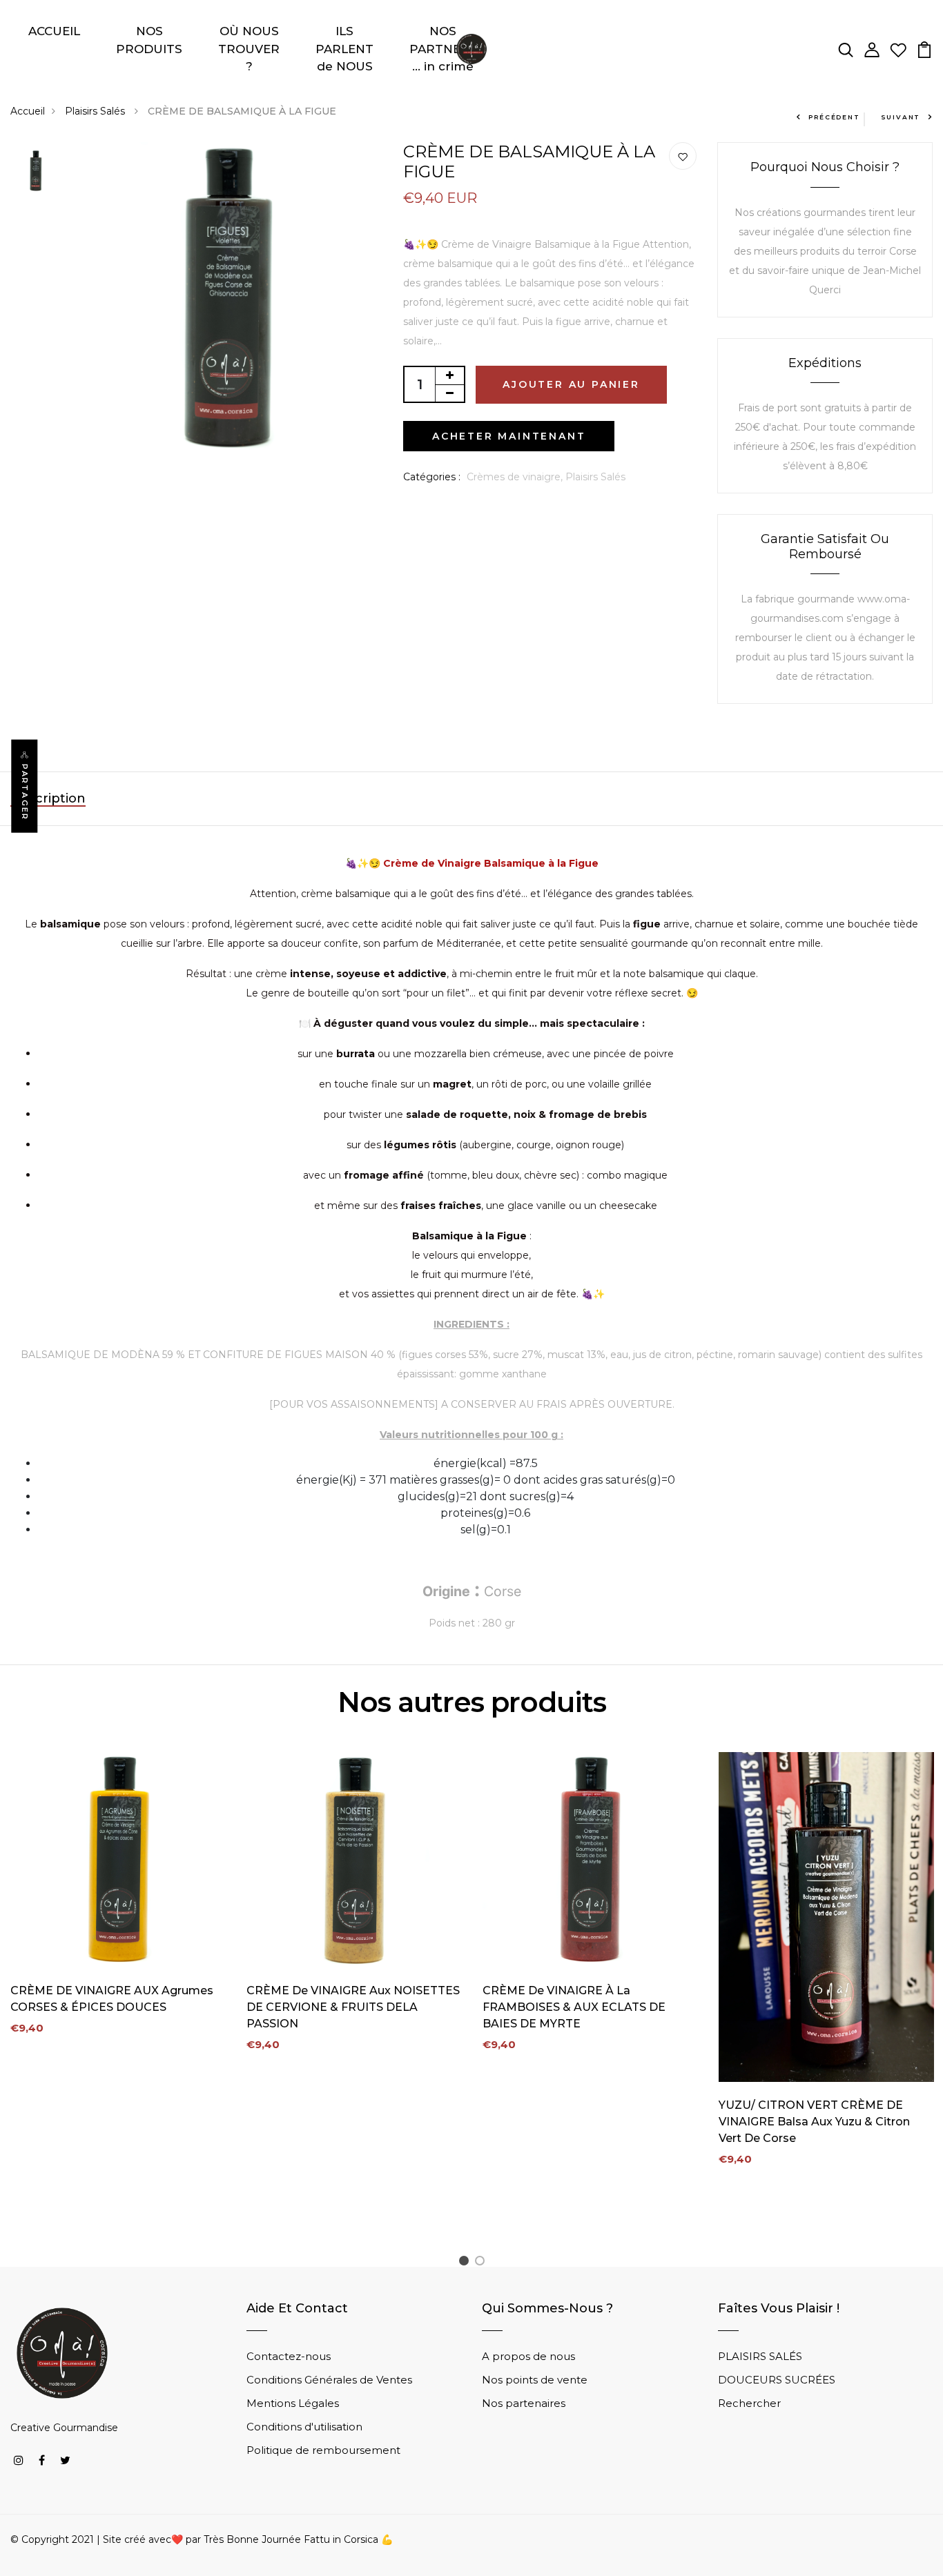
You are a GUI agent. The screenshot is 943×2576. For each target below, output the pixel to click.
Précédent (834, 117)
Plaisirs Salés (96, 111)
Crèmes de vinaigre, (516, 477)
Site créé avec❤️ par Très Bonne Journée (203, 2539)
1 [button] (466, 2263)
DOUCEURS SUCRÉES (777, 2380)
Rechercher (749, 2403)
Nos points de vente (535, 2380)
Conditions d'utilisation (304, 2427)
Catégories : (432, 477)
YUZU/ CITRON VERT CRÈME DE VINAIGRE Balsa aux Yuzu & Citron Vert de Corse (814, 2122)
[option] (36, 172)
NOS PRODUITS (149, 40)
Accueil (28, 111)
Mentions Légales (293, 2403)
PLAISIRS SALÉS (760, 2356)
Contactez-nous (289, 2356)
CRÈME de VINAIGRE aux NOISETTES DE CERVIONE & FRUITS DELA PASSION (353, 2007)
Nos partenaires (524, 2403)
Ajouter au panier (571, 384)
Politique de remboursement (323, 2450)
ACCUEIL (54, 31)
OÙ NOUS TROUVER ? (249, 49)
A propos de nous (528, 2356)
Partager (25, 793)
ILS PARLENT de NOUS (344, 49)
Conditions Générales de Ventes (329, 2380)
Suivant (901, 117)
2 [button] (482, 2263)
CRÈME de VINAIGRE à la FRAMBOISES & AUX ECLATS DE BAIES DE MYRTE (574, 2007)
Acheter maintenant (509, 436)
